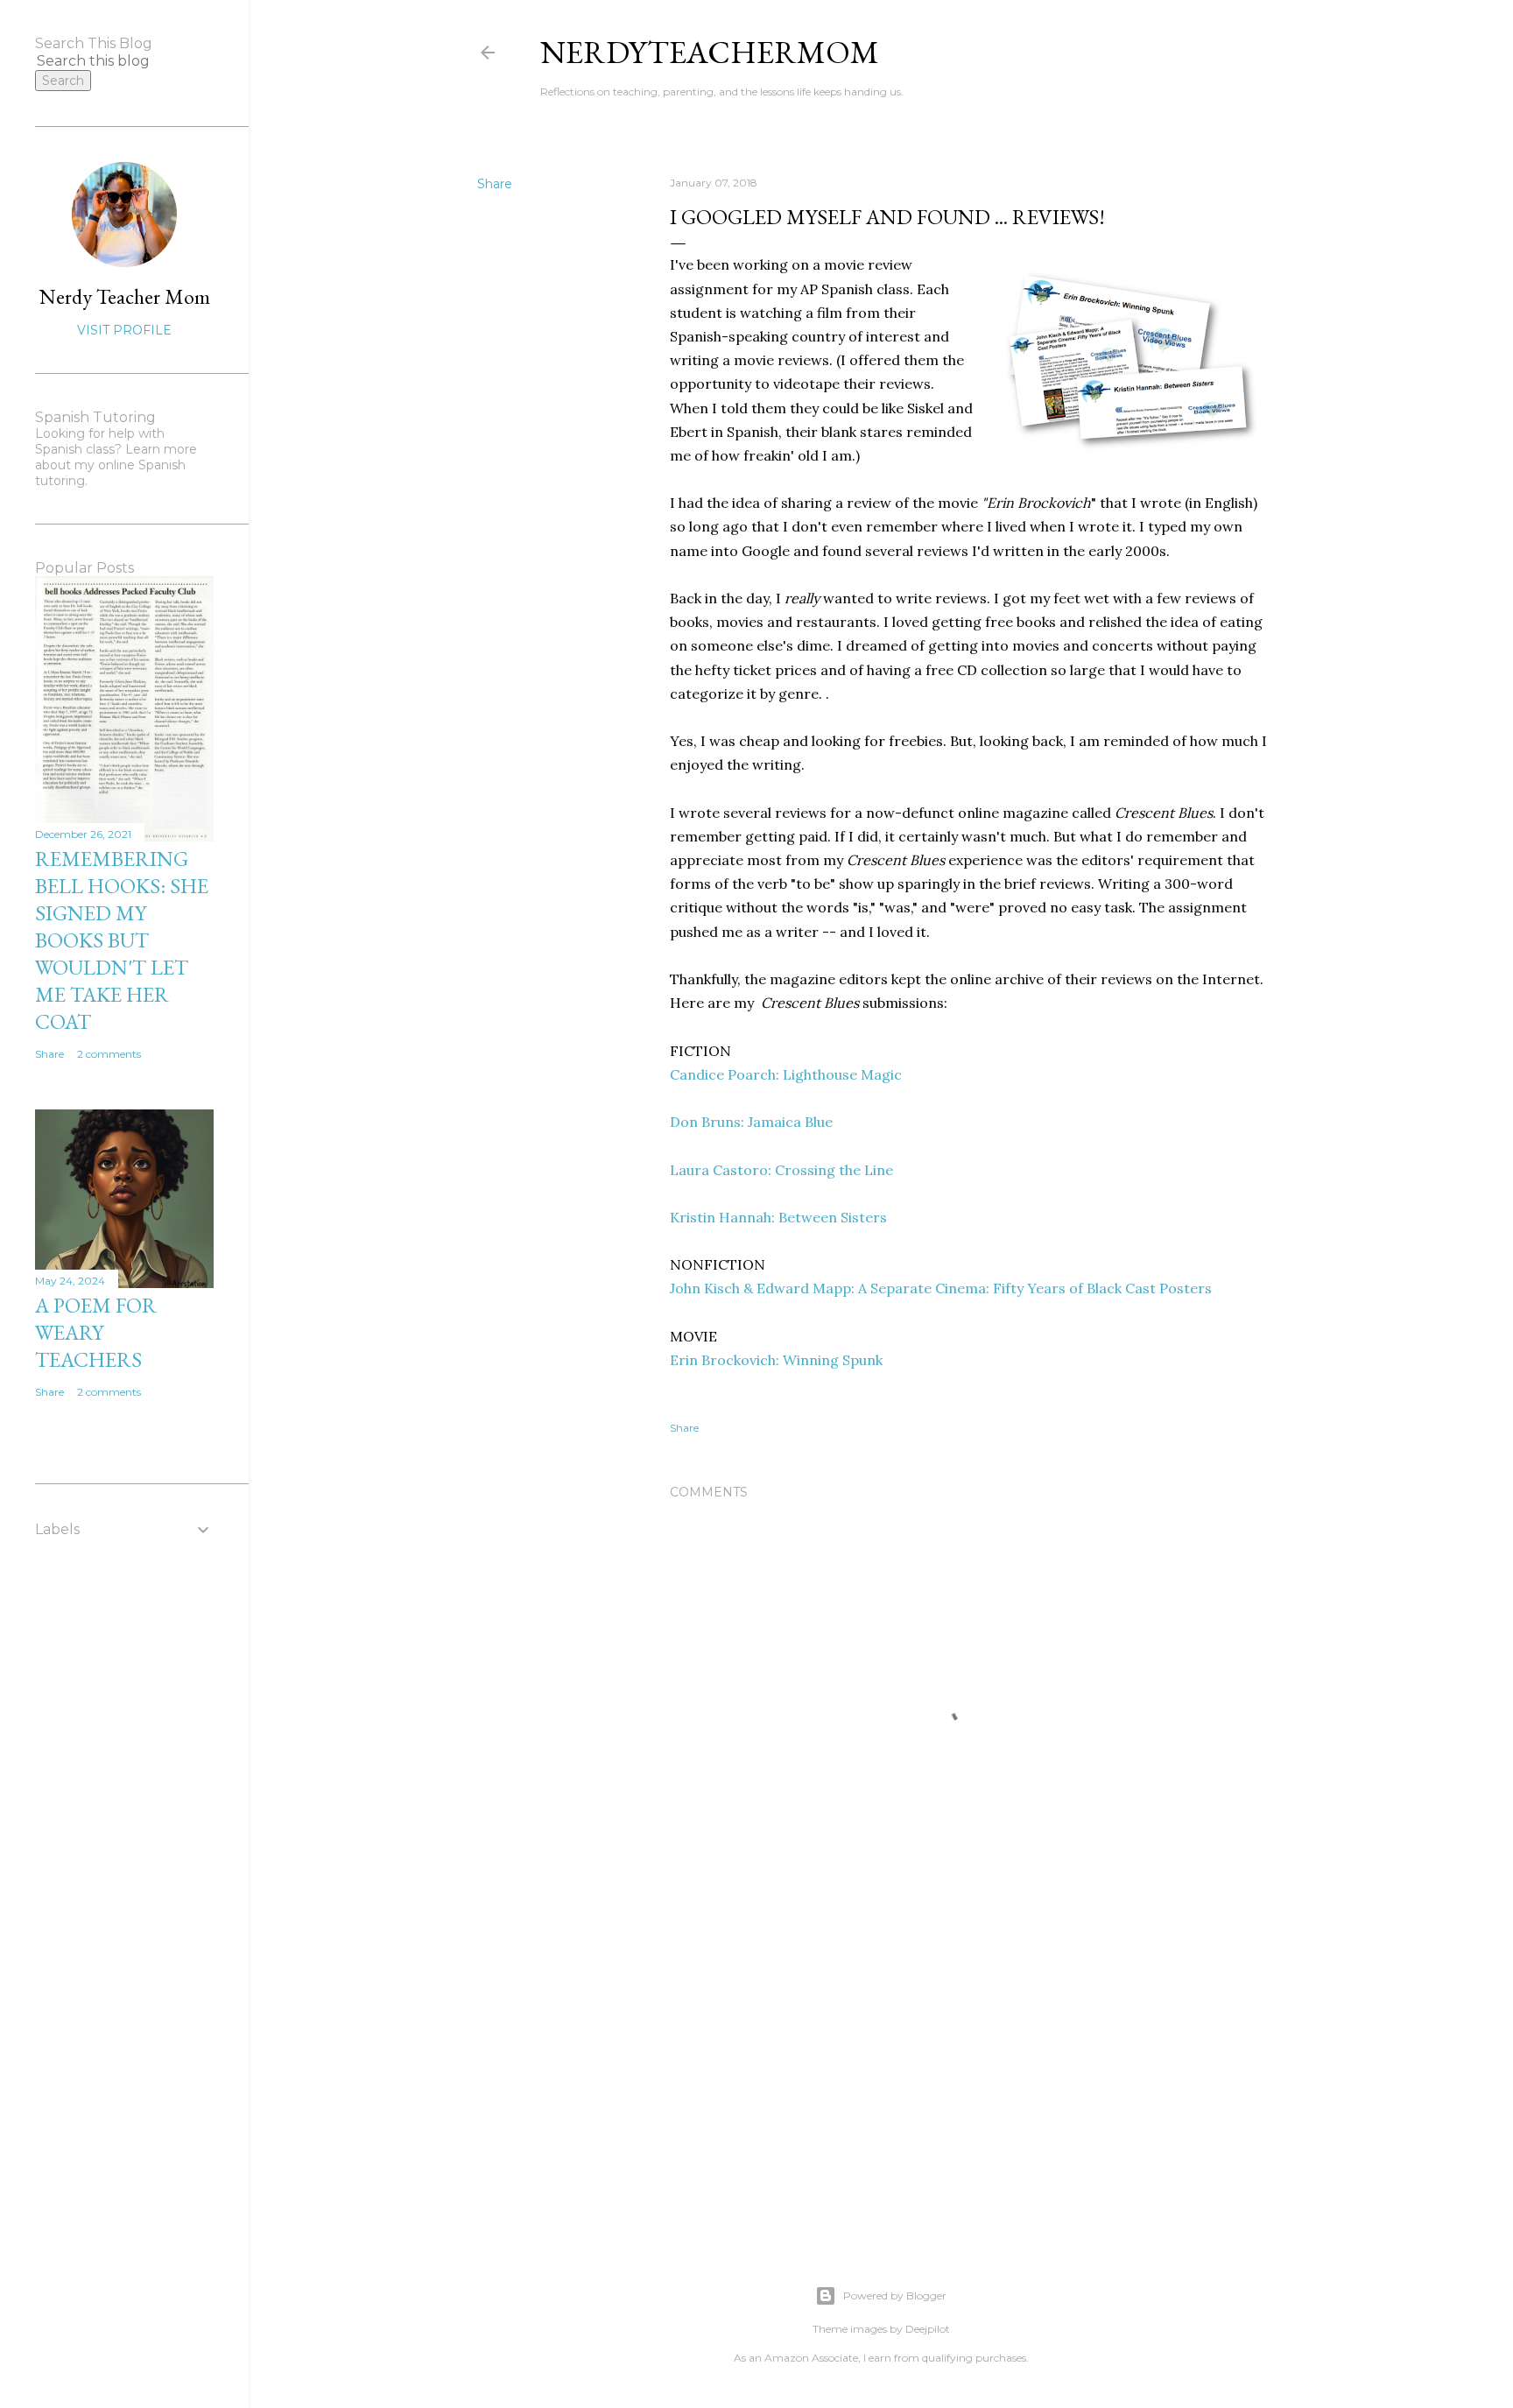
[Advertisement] (968, 2075)
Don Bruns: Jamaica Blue (751, 1122)
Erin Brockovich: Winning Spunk (776, 1360)
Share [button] (495, 184)
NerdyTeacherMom (710, 52)
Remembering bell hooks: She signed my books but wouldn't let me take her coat (122, 940)
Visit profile (124, 330)
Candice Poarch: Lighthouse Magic (786, 1074)
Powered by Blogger (895, 2295)
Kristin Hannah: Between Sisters (778, 1217)
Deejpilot (928, 2329)
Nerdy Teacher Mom (125, 296)
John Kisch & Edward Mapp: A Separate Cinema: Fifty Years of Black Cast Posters (941, 1288)
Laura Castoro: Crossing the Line (781, 1170)
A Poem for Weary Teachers (96, 1332)
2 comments (109, 1054)
